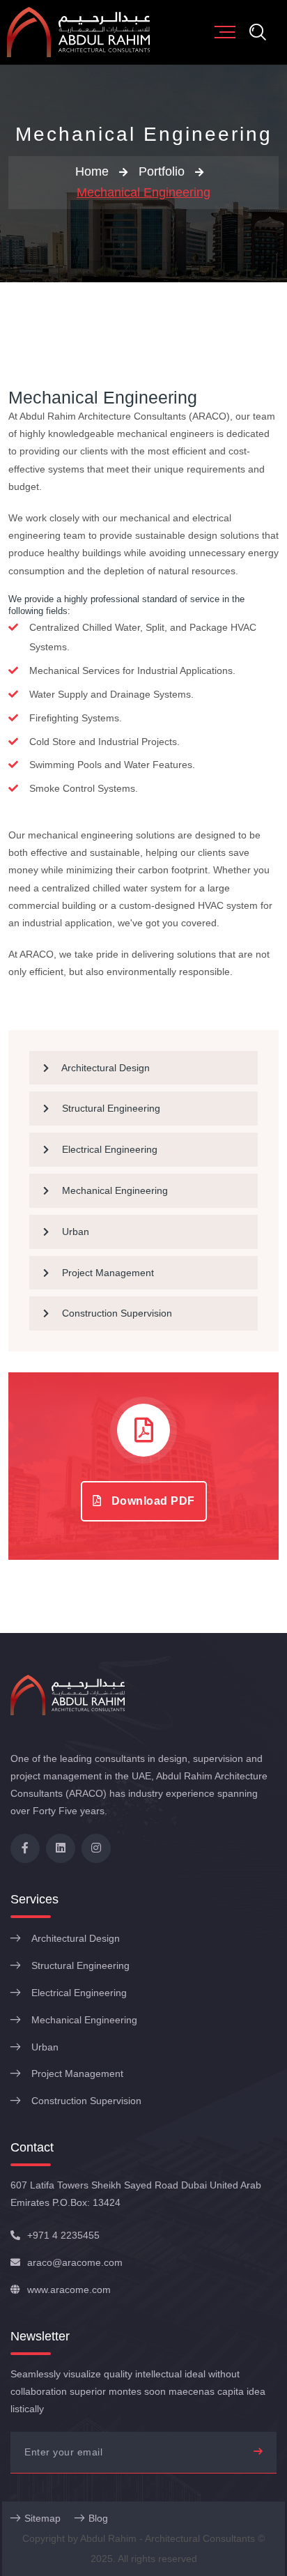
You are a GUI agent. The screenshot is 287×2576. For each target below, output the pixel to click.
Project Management (107, 1273)
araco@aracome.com (75, 2262)
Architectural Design (104, 1068)
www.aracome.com (69, 2290)
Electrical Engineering (108, 1149)
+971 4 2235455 (63, 2235)
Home (92, 171)
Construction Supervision (116, 1313)
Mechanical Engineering (143, 192)
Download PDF (152, 1501)
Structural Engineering (110, 1108)
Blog (98, 2518)
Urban (74, 1232)
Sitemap (42, 2518)
